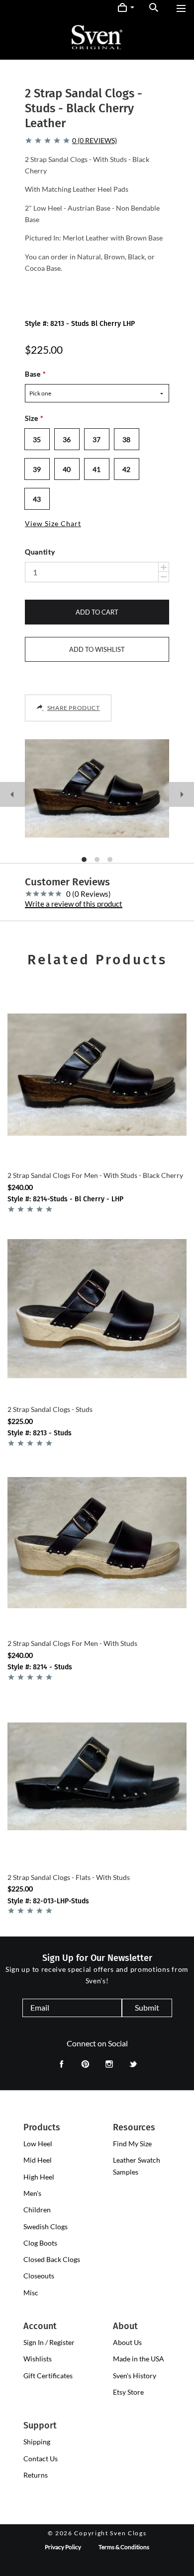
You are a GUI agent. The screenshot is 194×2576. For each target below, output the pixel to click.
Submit (147, 2007)
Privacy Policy (63, 2547)
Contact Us (41, 2459)
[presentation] (38, 2144)
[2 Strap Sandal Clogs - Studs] (97, 1309)
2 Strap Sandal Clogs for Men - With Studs (72, 1643)
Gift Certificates (48, 2376)
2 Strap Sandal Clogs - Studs (50, 1409)
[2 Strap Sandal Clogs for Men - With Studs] (97, 1543)
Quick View (97, 1142)
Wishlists (38, 2359)
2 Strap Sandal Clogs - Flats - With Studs (69, 1877)
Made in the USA (139, 2359)
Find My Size (132, 2144)
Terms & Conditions (124, 2547)
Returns (36, 2475)
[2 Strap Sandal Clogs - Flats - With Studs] (97, 1777)
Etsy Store (128, 2392)
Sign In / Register (49, 2342)
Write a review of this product (74, 904)
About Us (127, 2342)
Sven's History (135, 2376)
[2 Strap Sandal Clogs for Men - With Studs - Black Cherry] (97, 1075)
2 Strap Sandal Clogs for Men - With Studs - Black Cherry (95, 1175)
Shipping (37, 2442)
